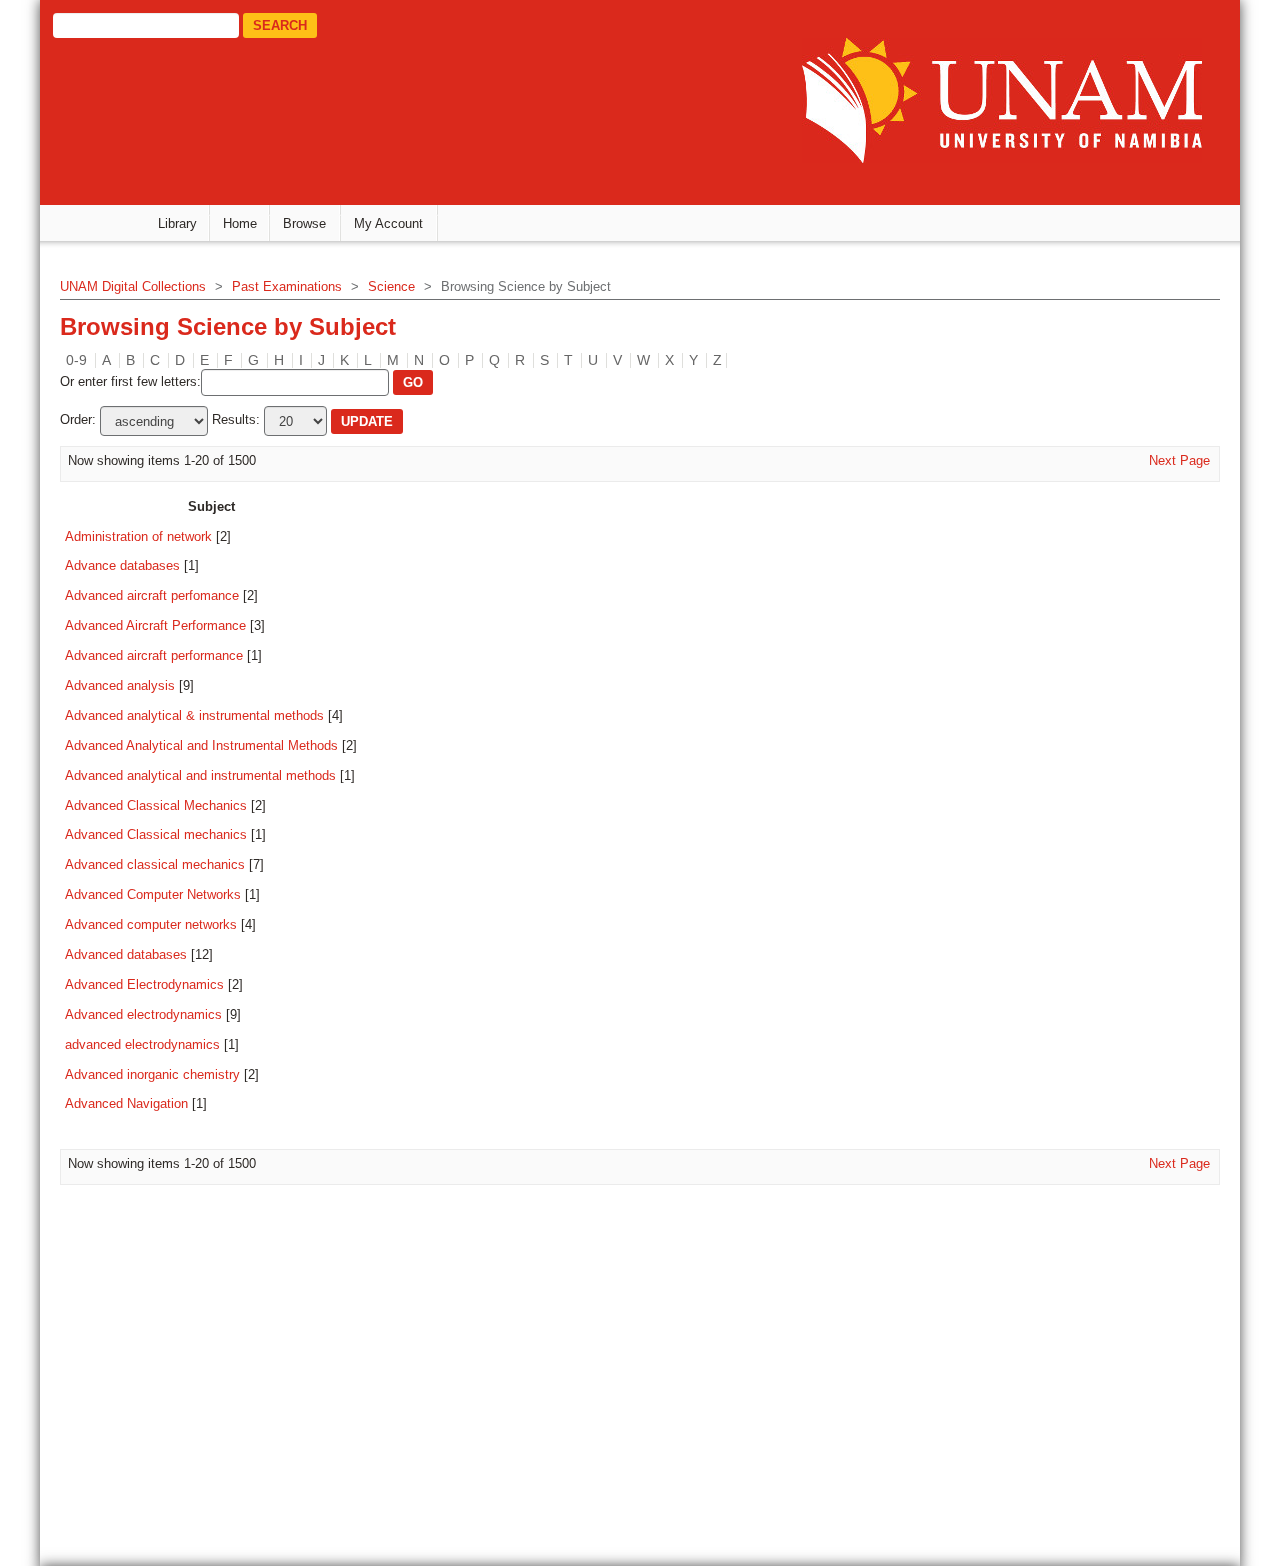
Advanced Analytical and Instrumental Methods (201, 745)
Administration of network (138, 536)
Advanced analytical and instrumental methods (200, 775)
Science (391, 286)
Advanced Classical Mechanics (156, 805)
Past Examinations (287, 286)
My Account (388, 223)
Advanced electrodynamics (143, 1014)
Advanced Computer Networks (153, 894)
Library (177, 223)
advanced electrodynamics (142, 1044)
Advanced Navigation (126, 1103)
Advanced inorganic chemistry (152, 1074)
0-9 (76, 360)
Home (240, 223)
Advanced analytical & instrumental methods (194, 715)
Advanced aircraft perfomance (152, 595)
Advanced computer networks (151, 924)
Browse (304, 223)
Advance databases (122, 565)
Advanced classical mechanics (155, 864)
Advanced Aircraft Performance (155, 625)
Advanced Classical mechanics (156, 834)
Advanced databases (126, 954)
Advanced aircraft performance (154, 655)
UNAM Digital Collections (133, 286)
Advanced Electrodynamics (144, 984)
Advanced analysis (120, 685)
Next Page (1179, 460)
